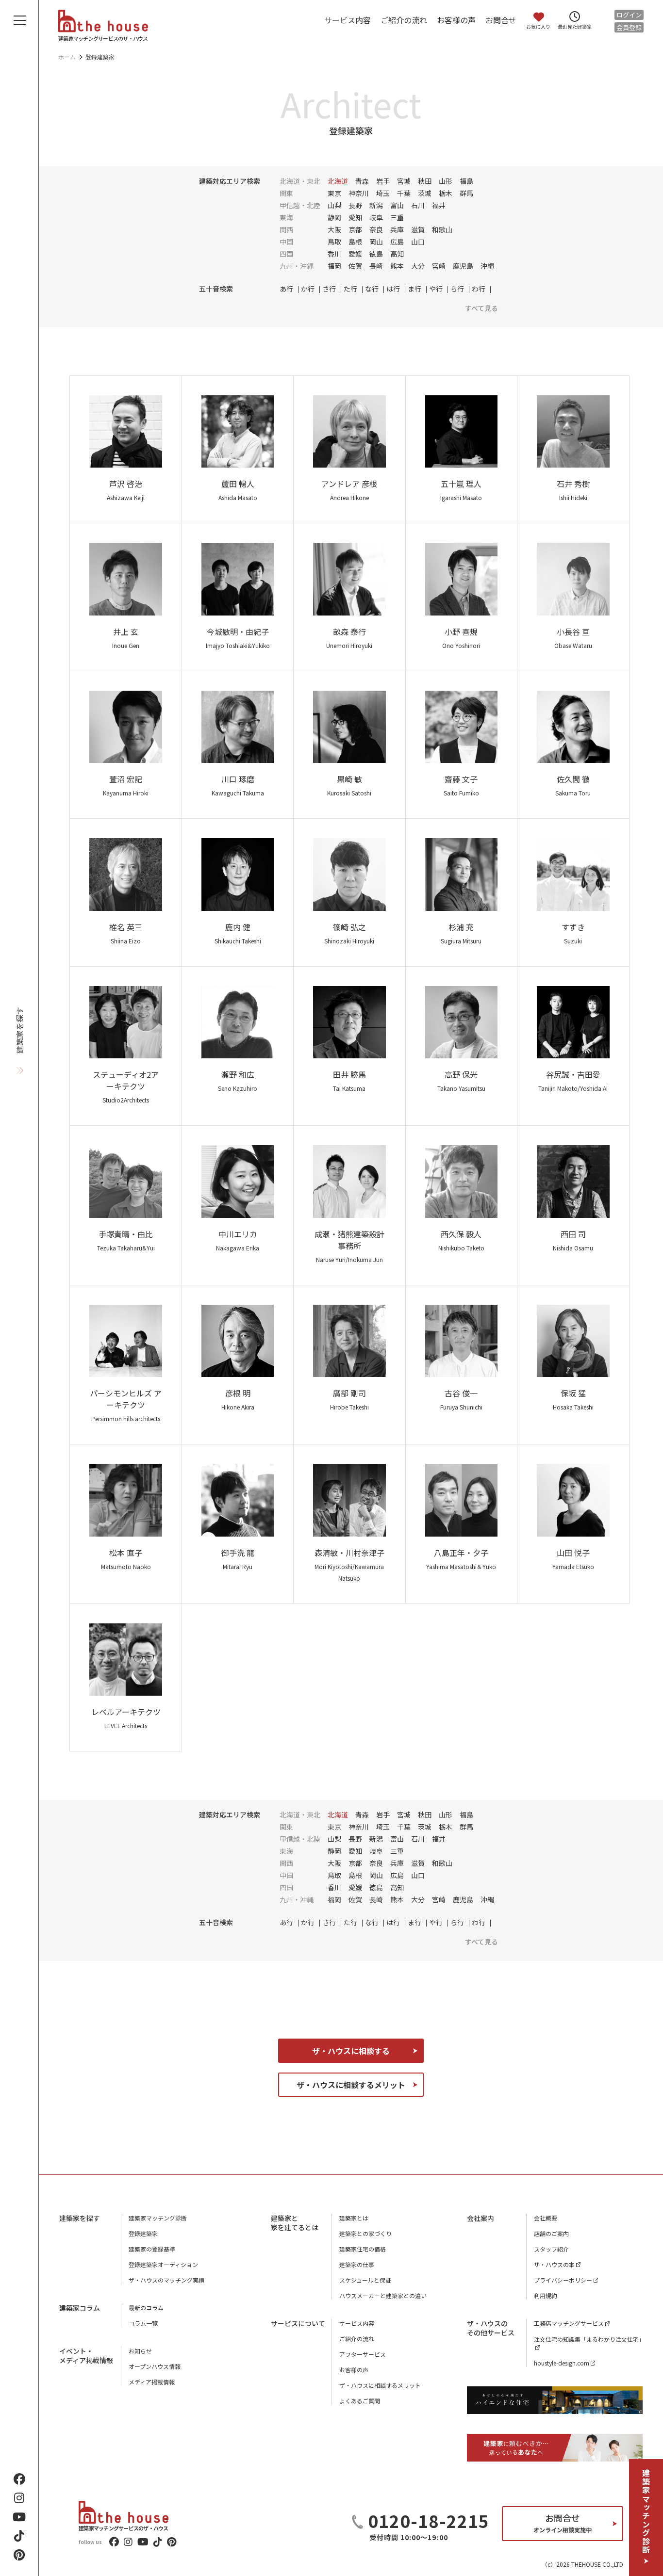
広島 (397, 242)
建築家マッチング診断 (646, 2511)
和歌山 (442, 229)
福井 (439, 205)
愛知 (355, 217)
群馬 (466, 193)
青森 (362, 181)
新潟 (376, 205)
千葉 (404, 193)
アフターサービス (363, 2354)
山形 (446, 181)
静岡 (334, 217)
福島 (466, 181)
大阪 (334, 229)
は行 (393, 289)
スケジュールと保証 (365, 2280)
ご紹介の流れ (404, 20)
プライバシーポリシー (563, 2280)
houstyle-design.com (562, 2363)
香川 (334, 254)
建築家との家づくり (365, 2233)
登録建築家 (143, 2233)
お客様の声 (456, 20)
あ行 (286, 289)
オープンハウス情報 (155, 2366)
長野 (355, 205)
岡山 (376, 242)
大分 (418, 266)
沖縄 (487, 266)
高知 (397, 254)
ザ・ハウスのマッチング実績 (166, 2280)
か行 (308, 289)
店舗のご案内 (551, 2233)
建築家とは (354, 2218)
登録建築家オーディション (163, 2264)
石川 (418, 205)
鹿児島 (463, 266)
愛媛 (355, 254)
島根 (355, 242)
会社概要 (546, 2218)
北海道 (338, 181)
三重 (397, 217)
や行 (436, 289)
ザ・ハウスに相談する (351, 2051)
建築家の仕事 (357, 2264)
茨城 (425, 193)
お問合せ (501, 20)
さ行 (329, 289)
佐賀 (355, 266)
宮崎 (439, 266)
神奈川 (359, 193)
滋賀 (418, 229)
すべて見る (481, 308)
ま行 (414, 289)
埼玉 (383, 193)
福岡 (334, 266)
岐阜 (376, 217)
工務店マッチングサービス (569, 2323)
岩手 (383, 181)
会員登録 (629, 27)
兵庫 (397, 229)
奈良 (376, 229)
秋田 (425, 181)
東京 (334, 193)
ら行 (457, 289)
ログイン (629, 15)
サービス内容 (348, 20)
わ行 (479, 289)
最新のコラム (146, 2308)
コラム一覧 (143, 2323)
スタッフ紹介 (551, 2249)
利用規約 (546, 2295)
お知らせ (140, 2351)
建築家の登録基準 (152, 2249)
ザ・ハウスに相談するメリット (351, 2085)
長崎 (376, 266)
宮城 (404, 181)
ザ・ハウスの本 (554, 2264)
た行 (350, 289)
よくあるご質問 (360, 2401)
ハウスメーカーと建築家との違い (383, 2295)
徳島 (376, 254)
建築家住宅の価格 (363, 2249)
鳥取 (334, 242)
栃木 (446, 193)
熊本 (397, 266)
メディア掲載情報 (152, 2382)
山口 (418, 242)
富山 (397, 205)
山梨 (334, 205)
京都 (355, 229)
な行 (372, 289)
